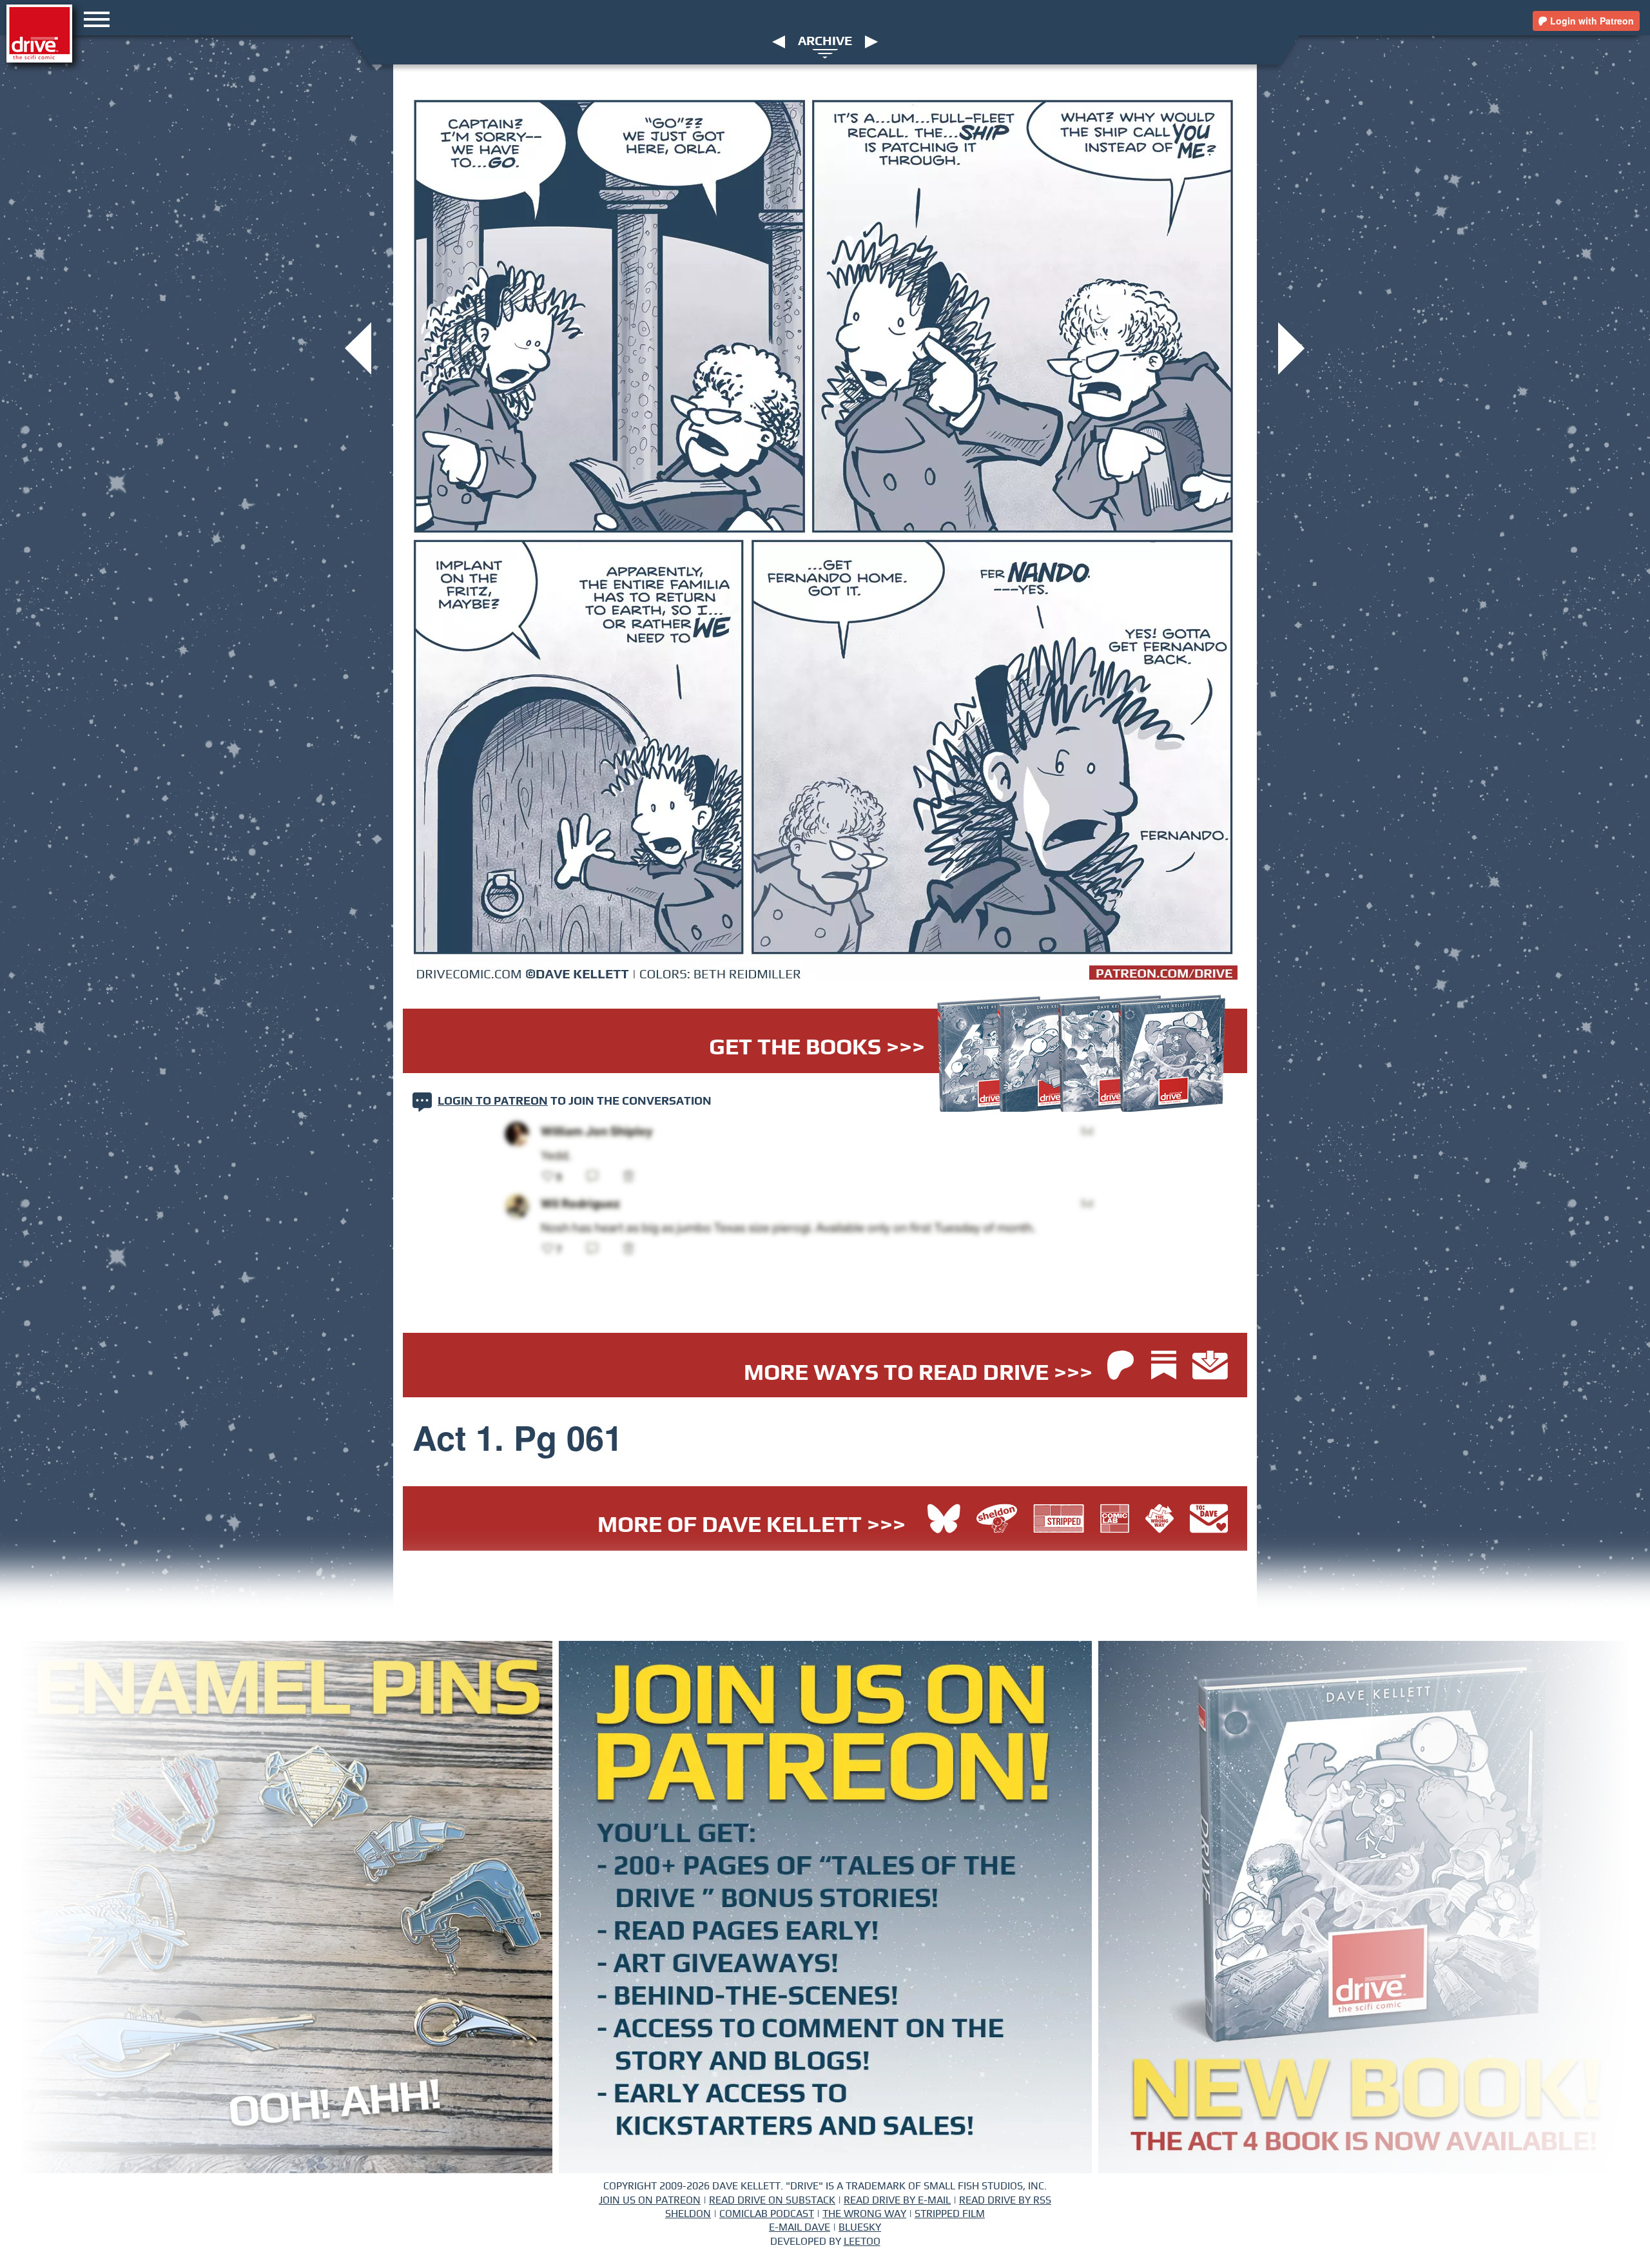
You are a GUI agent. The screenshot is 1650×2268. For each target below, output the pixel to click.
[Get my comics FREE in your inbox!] (1210, 1367)
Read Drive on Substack (772, 2200)
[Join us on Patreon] (1121, 1367)
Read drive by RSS (1005, 2200)
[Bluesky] (944, 1520)
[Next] (871, 41)
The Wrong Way (864, 2214)
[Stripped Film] (1062, 1520)
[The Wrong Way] (1163, 1520)
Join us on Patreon (650, 2200)
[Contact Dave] (1209, 1520)
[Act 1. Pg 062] (1291, 347)
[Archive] (825, 53)
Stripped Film (950, 2214)
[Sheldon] (1000, 1520)
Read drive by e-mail (897, 2200)
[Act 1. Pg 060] (358, 347)
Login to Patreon (493, 1101)
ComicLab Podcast (767, 2214)
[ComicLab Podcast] (1118, 1520)
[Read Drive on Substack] (1167, 1367)
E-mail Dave (800, 2227)
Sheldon (688, 2214)
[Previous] (779, 41)
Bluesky (860, 2227)
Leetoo (862, 2242)
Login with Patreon (1591, 21)
